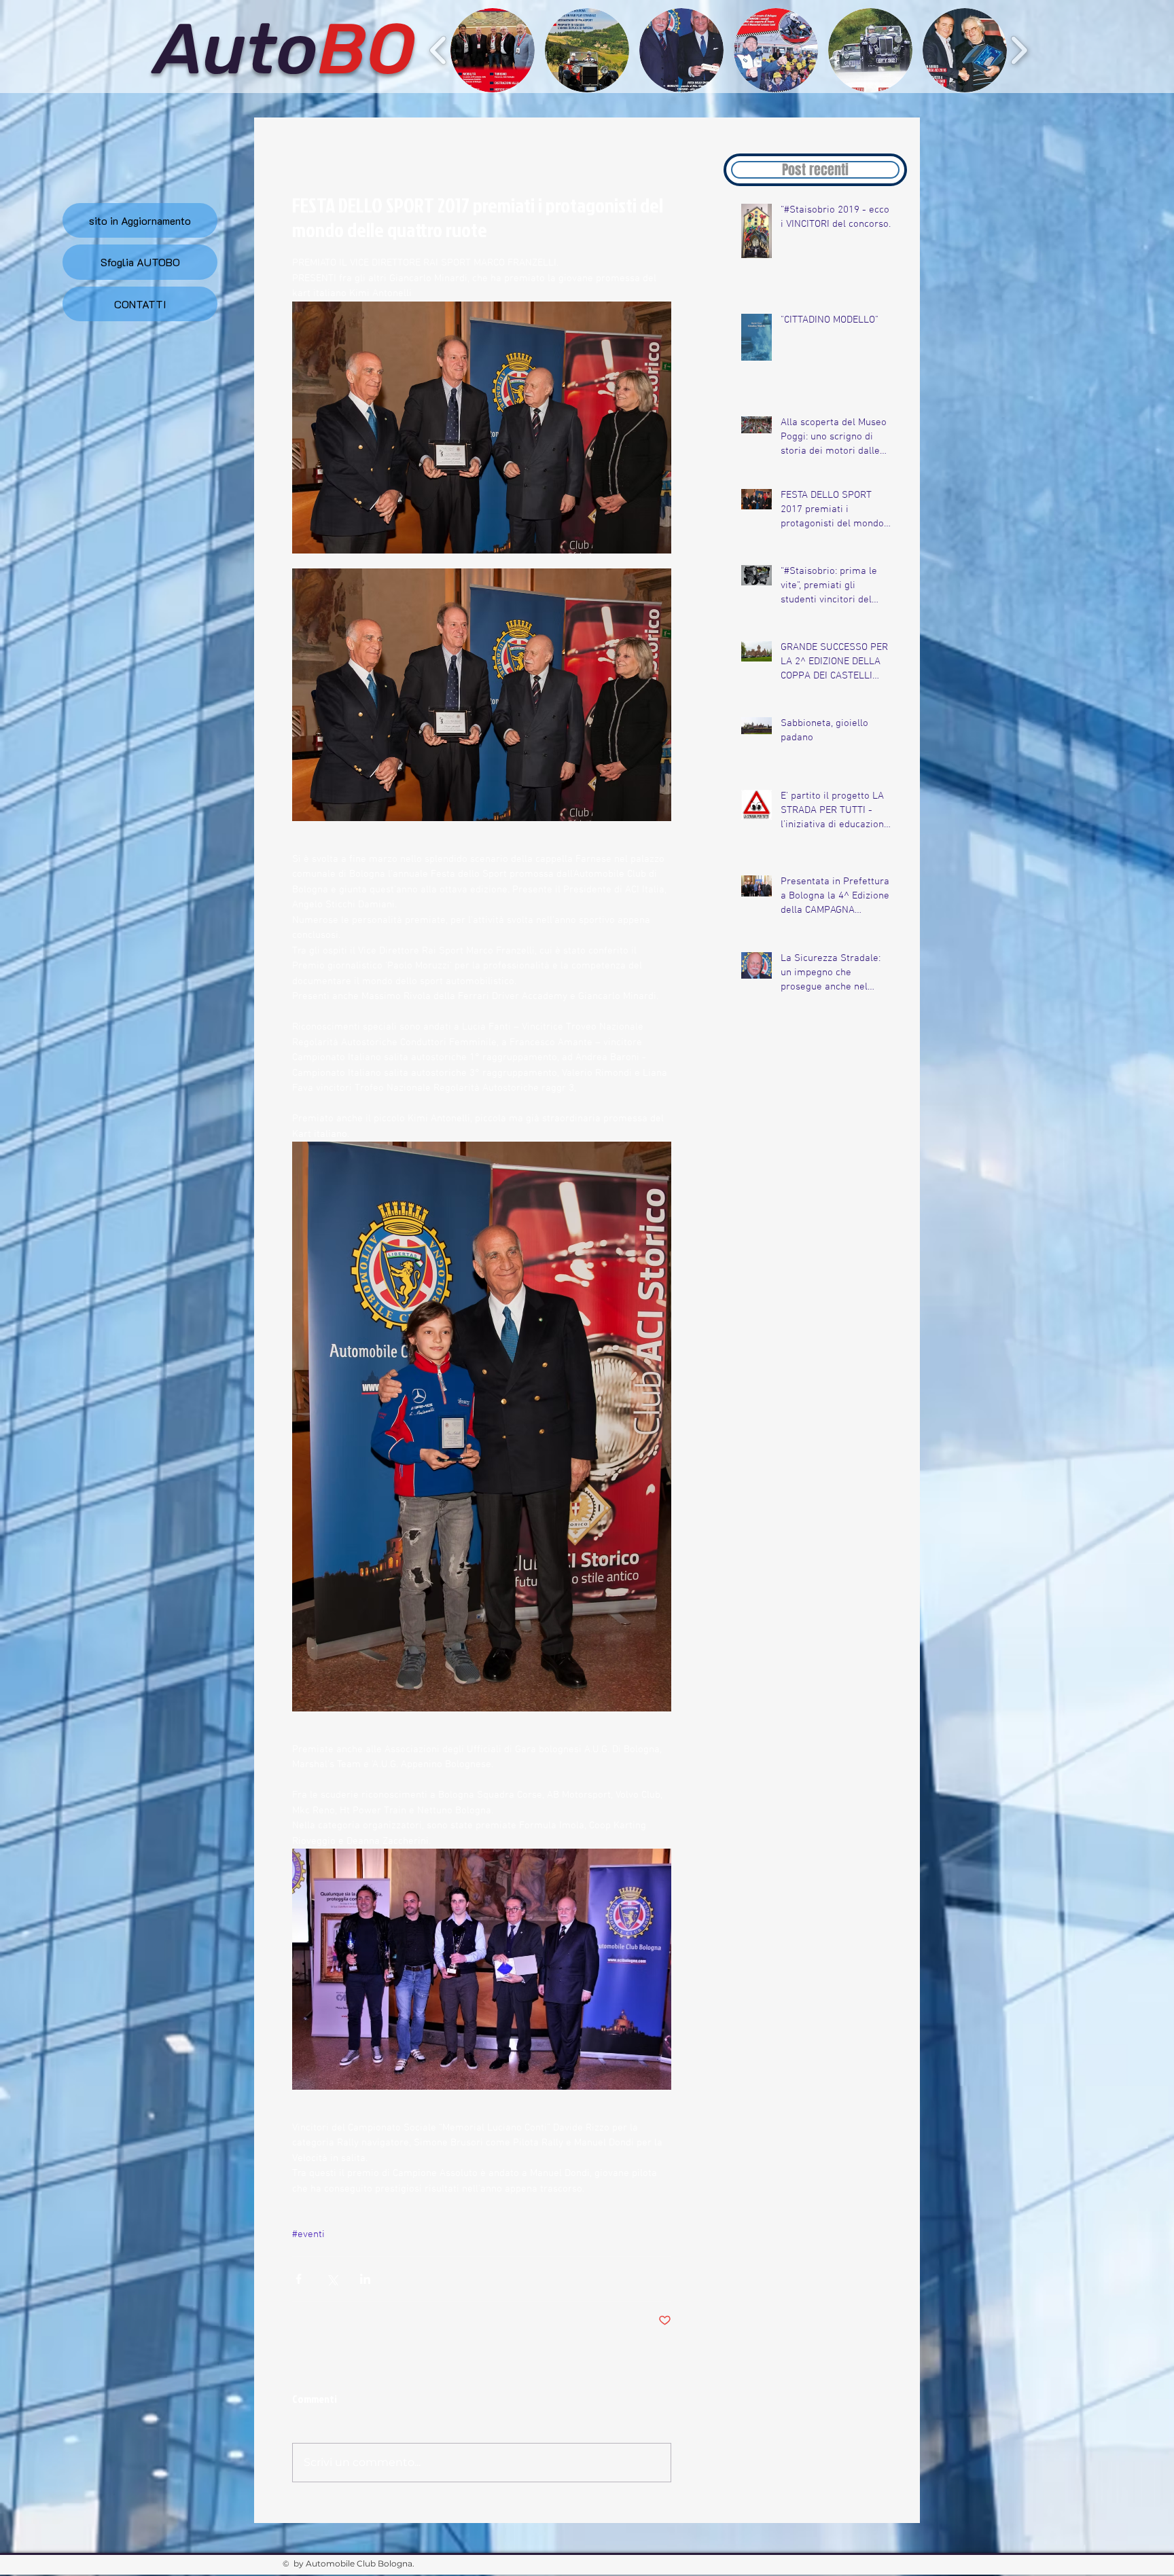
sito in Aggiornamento (140, 220)
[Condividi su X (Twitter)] (332, 2279)
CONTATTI (140, 304)
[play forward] (1019, 50)
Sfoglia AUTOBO (140, 262)
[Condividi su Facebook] (299, 2279)
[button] (493, 50)
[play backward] (439, 50)
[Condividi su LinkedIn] (365, 2279)
